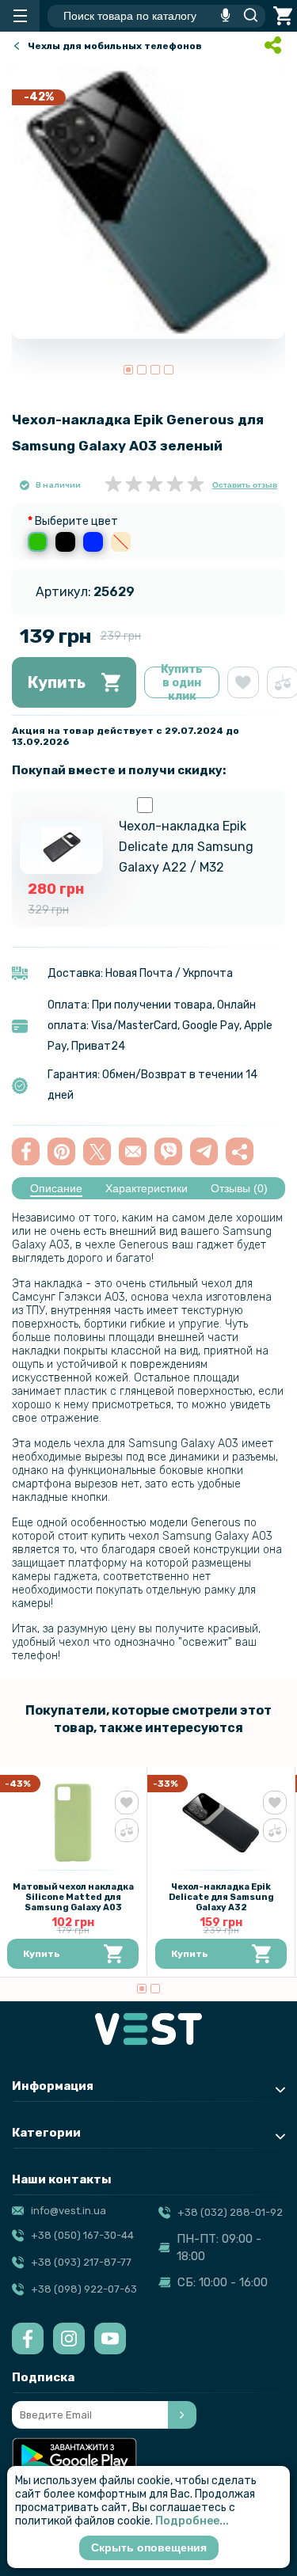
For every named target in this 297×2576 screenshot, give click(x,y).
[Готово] (182, 2415)
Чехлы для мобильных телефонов (115, 46)
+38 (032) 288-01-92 (230, 2212)
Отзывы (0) (239, 1188)
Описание (56, 1188)
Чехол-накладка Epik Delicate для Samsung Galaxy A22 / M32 (186, 847)
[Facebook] (28, 2339)
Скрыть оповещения (149, 2548)
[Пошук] (246, 16)
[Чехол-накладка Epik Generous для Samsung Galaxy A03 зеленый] (148, 202)
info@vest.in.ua (69, 2211)
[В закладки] (243, 682)
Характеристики (147, 1188)
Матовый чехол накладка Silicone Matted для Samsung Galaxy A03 (73, 1897)
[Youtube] (110, 2339)
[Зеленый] (38, 542)
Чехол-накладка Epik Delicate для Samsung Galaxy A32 (221, 1897)
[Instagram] (69, 2339)
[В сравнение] (127, 1830)
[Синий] (93, 542)
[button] (128, 370)
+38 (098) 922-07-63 (84, 2289)
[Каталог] (20, 16)
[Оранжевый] (121, 542)
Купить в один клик (182, 682)
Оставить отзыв (245, 485)
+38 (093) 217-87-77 (81, 2262)
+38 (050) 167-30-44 (82, 2235)
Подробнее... (192, 2521)
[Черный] (65, 542)
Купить (57, 682)
